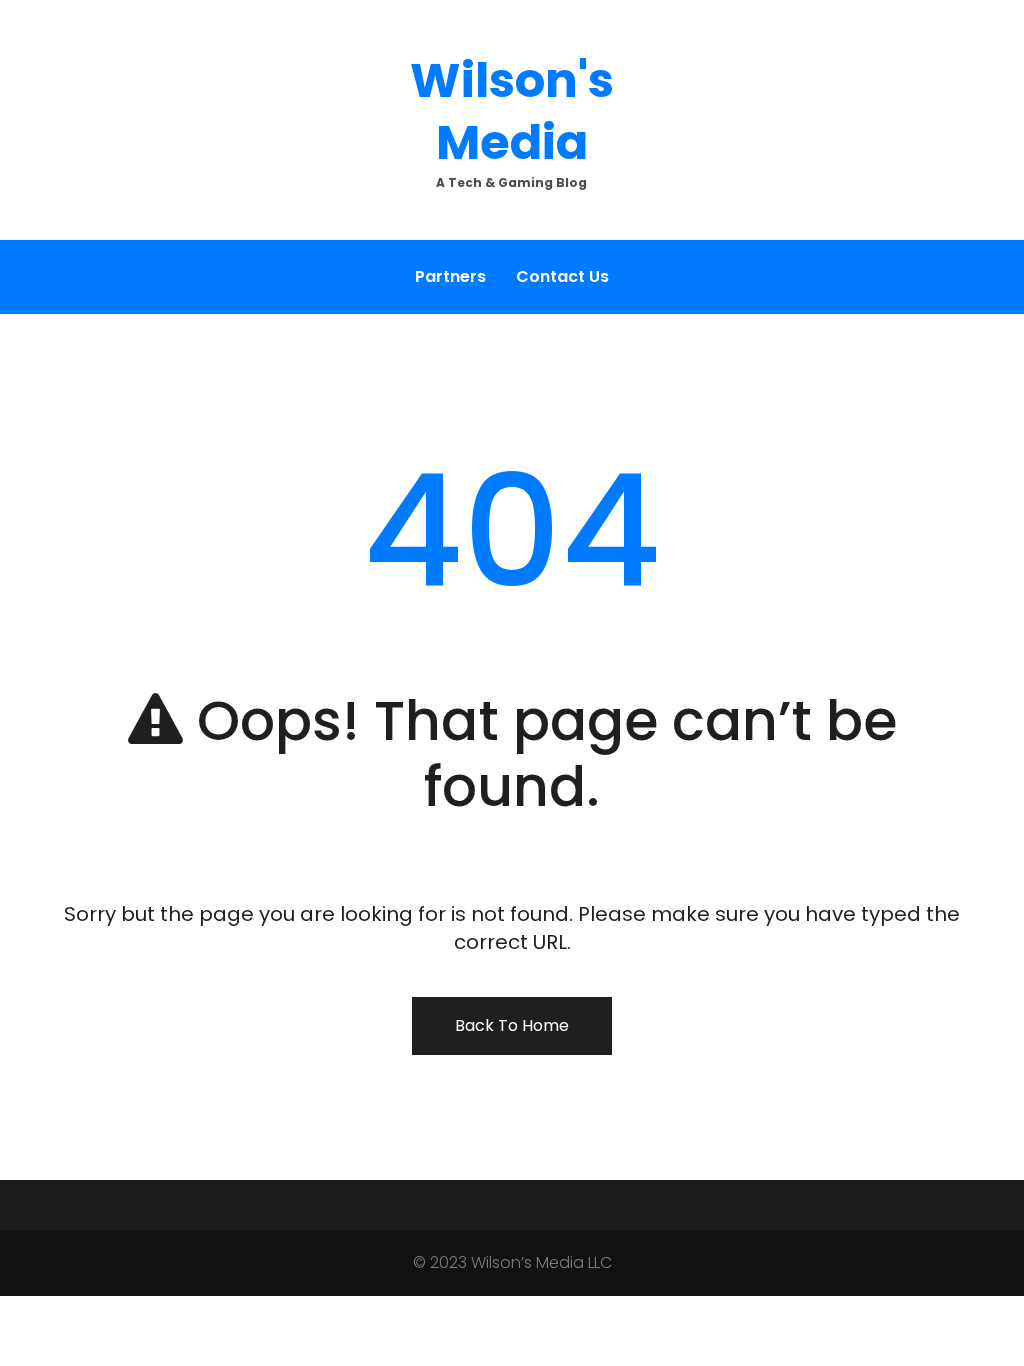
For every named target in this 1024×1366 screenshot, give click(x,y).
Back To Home (512, 1025)
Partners (450, 276)
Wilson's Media (512, 111)
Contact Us (562, 276)
